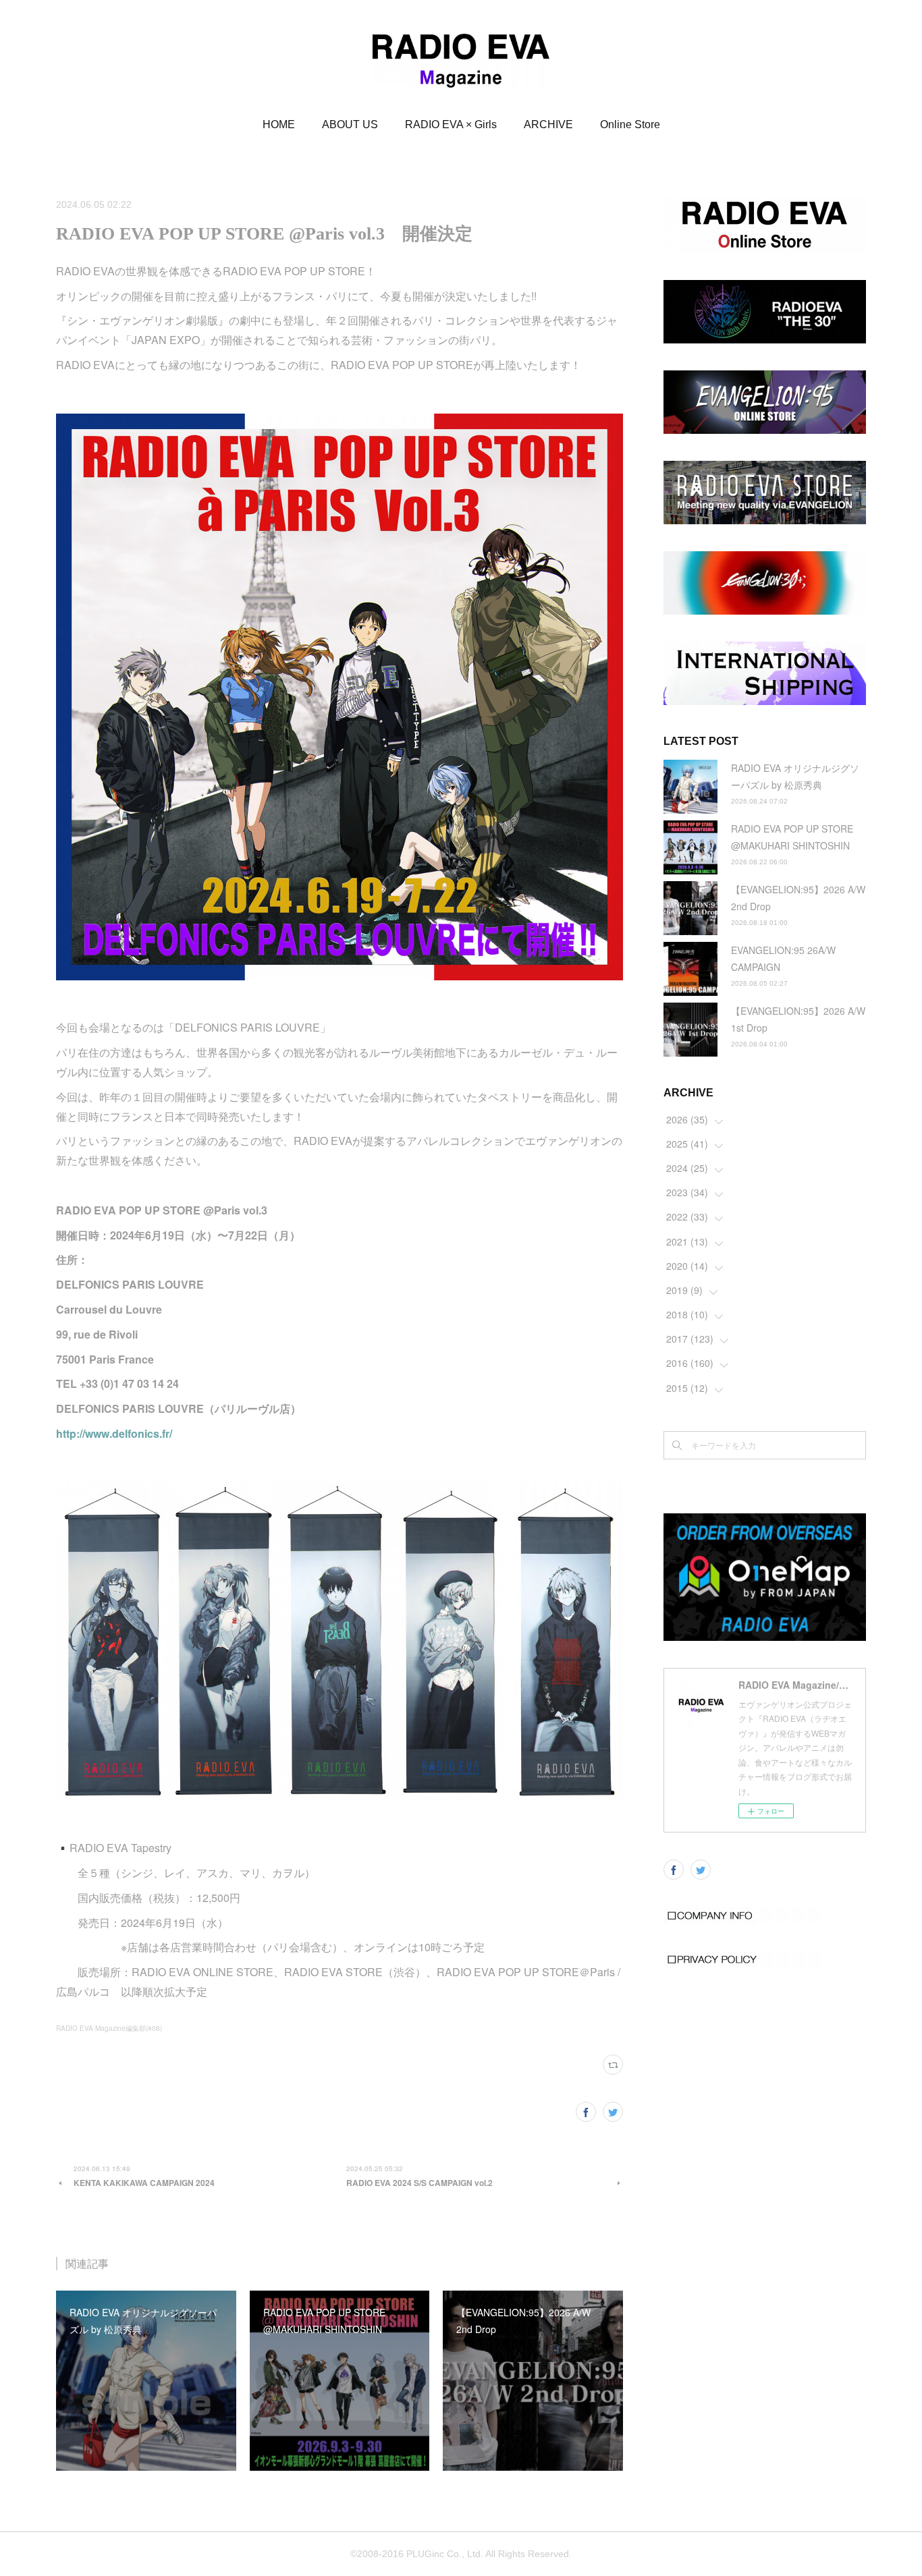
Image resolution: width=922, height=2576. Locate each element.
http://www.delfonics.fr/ (114, 1433)
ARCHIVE (548, 124)
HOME (279, 124)
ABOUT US (350, 124)
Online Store (630, 124)
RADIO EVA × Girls (451, 124)
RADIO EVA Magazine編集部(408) (109, 2028)
